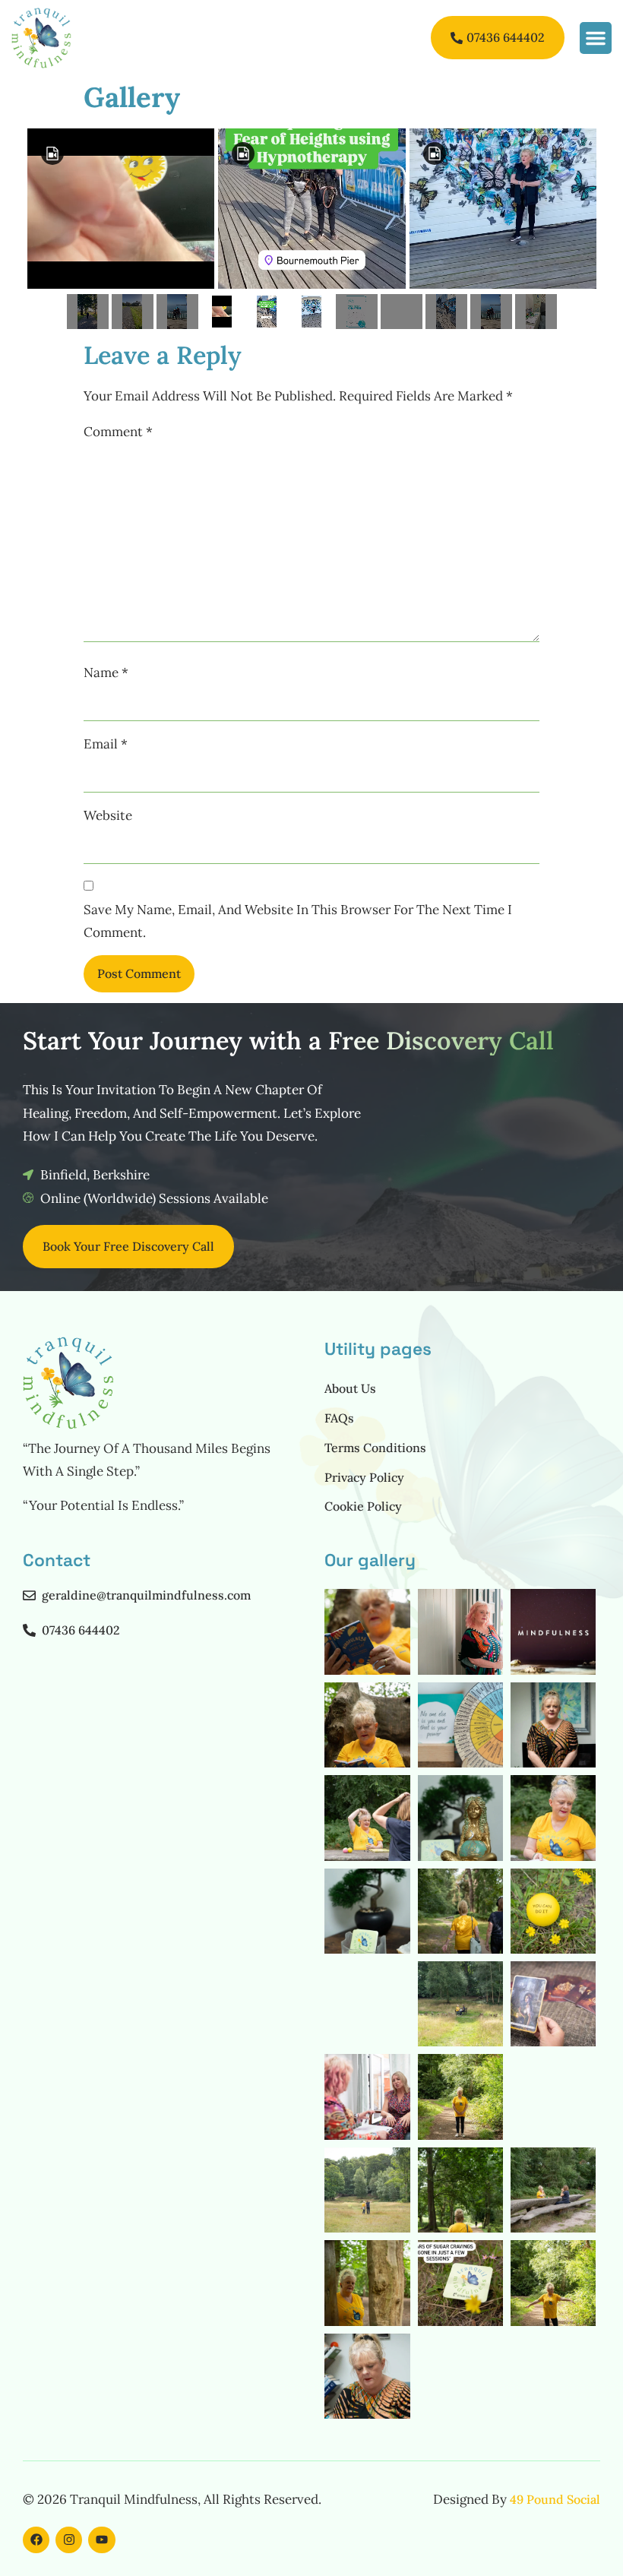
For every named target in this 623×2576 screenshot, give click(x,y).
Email (106, 744)
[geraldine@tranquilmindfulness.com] (29, 1595)
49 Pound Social (555, 2499)
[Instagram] (69, 2540)
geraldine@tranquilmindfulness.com (146, 1595)
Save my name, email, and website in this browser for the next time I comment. (298, 921)
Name (106, 672)
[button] (596, 38)
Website (108, 815)
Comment (118, 432)
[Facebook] (36, 2540)
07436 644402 (81, 1630)
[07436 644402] (29, 1630)
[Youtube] (101, 2540)
